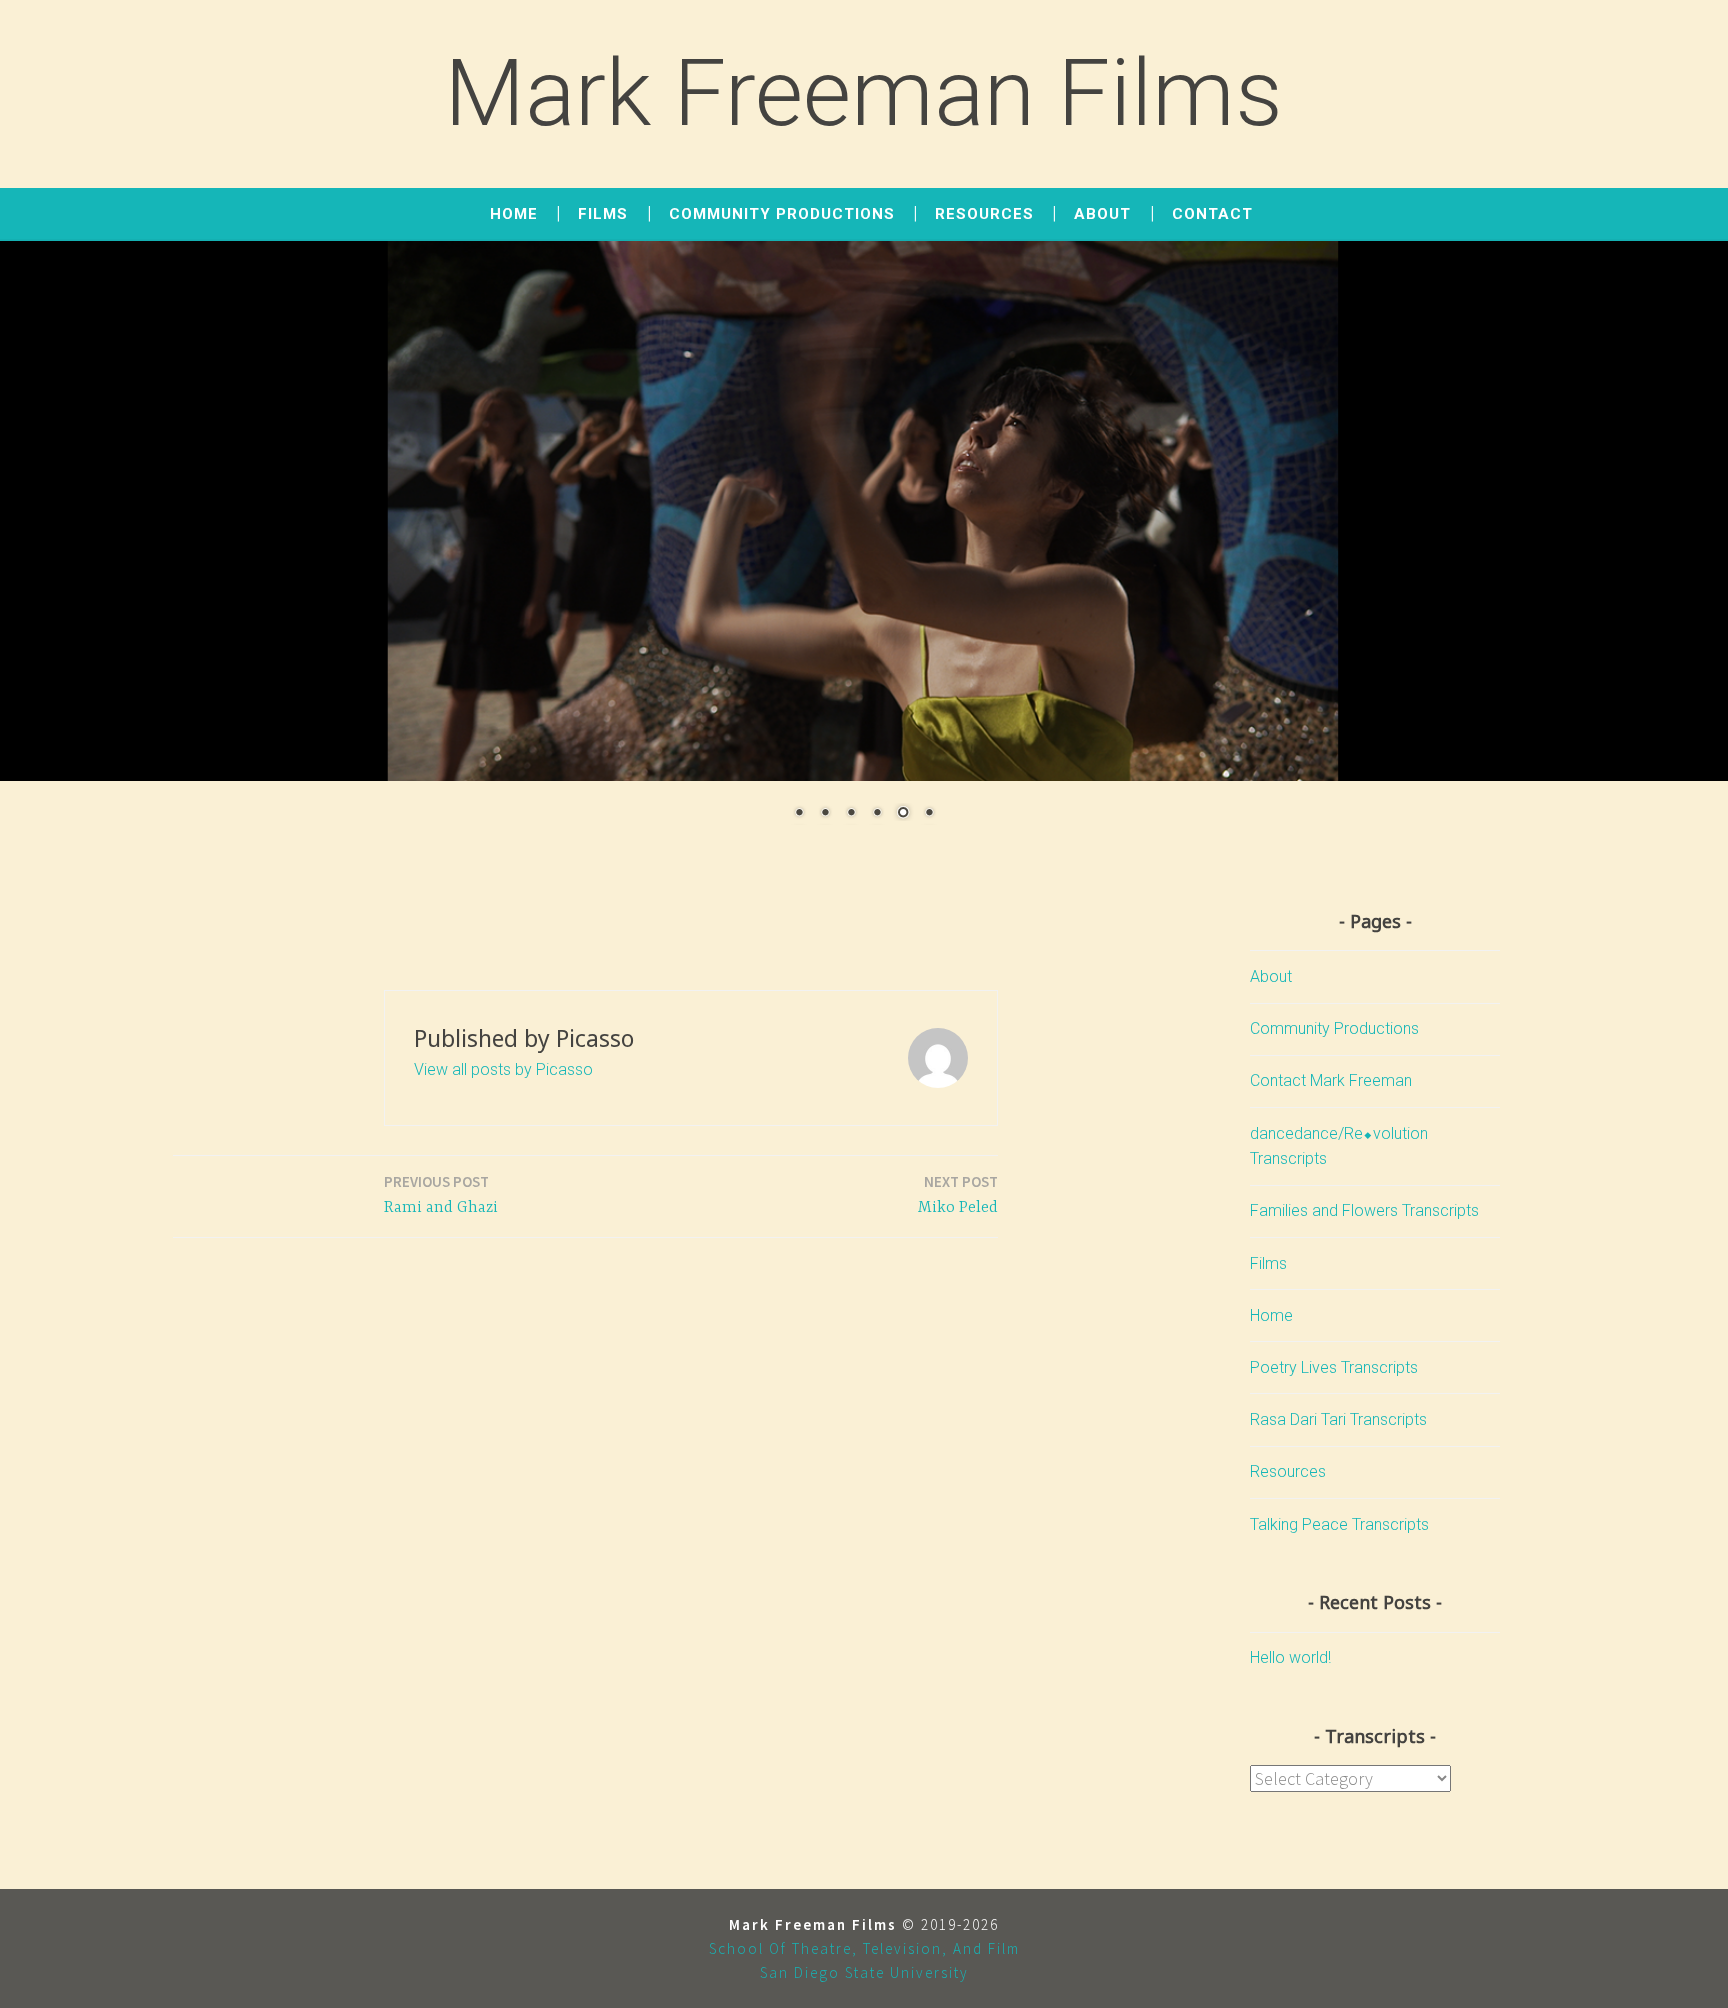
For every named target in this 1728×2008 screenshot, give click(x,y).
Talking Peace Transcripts (1339, 1524)
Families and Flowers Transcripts (1364, 1210)
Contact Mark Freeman (1331, 1080)
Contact (1212, 214)
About (1102, 214)
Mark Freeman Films (864, 93)
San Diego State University (864, 1972)
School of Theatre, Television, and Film (864, 1948)
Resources (984, 214)
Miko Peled (958, 1194)
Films (603, 214)
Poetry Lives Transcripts (1334, 1367)
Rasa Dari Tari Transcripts (1338, 1419)
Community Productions (782, 214)
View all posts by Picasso (503, 1069)
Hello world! (1290, 1657)
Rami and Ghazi (441, 1194)
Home (514, 214)
